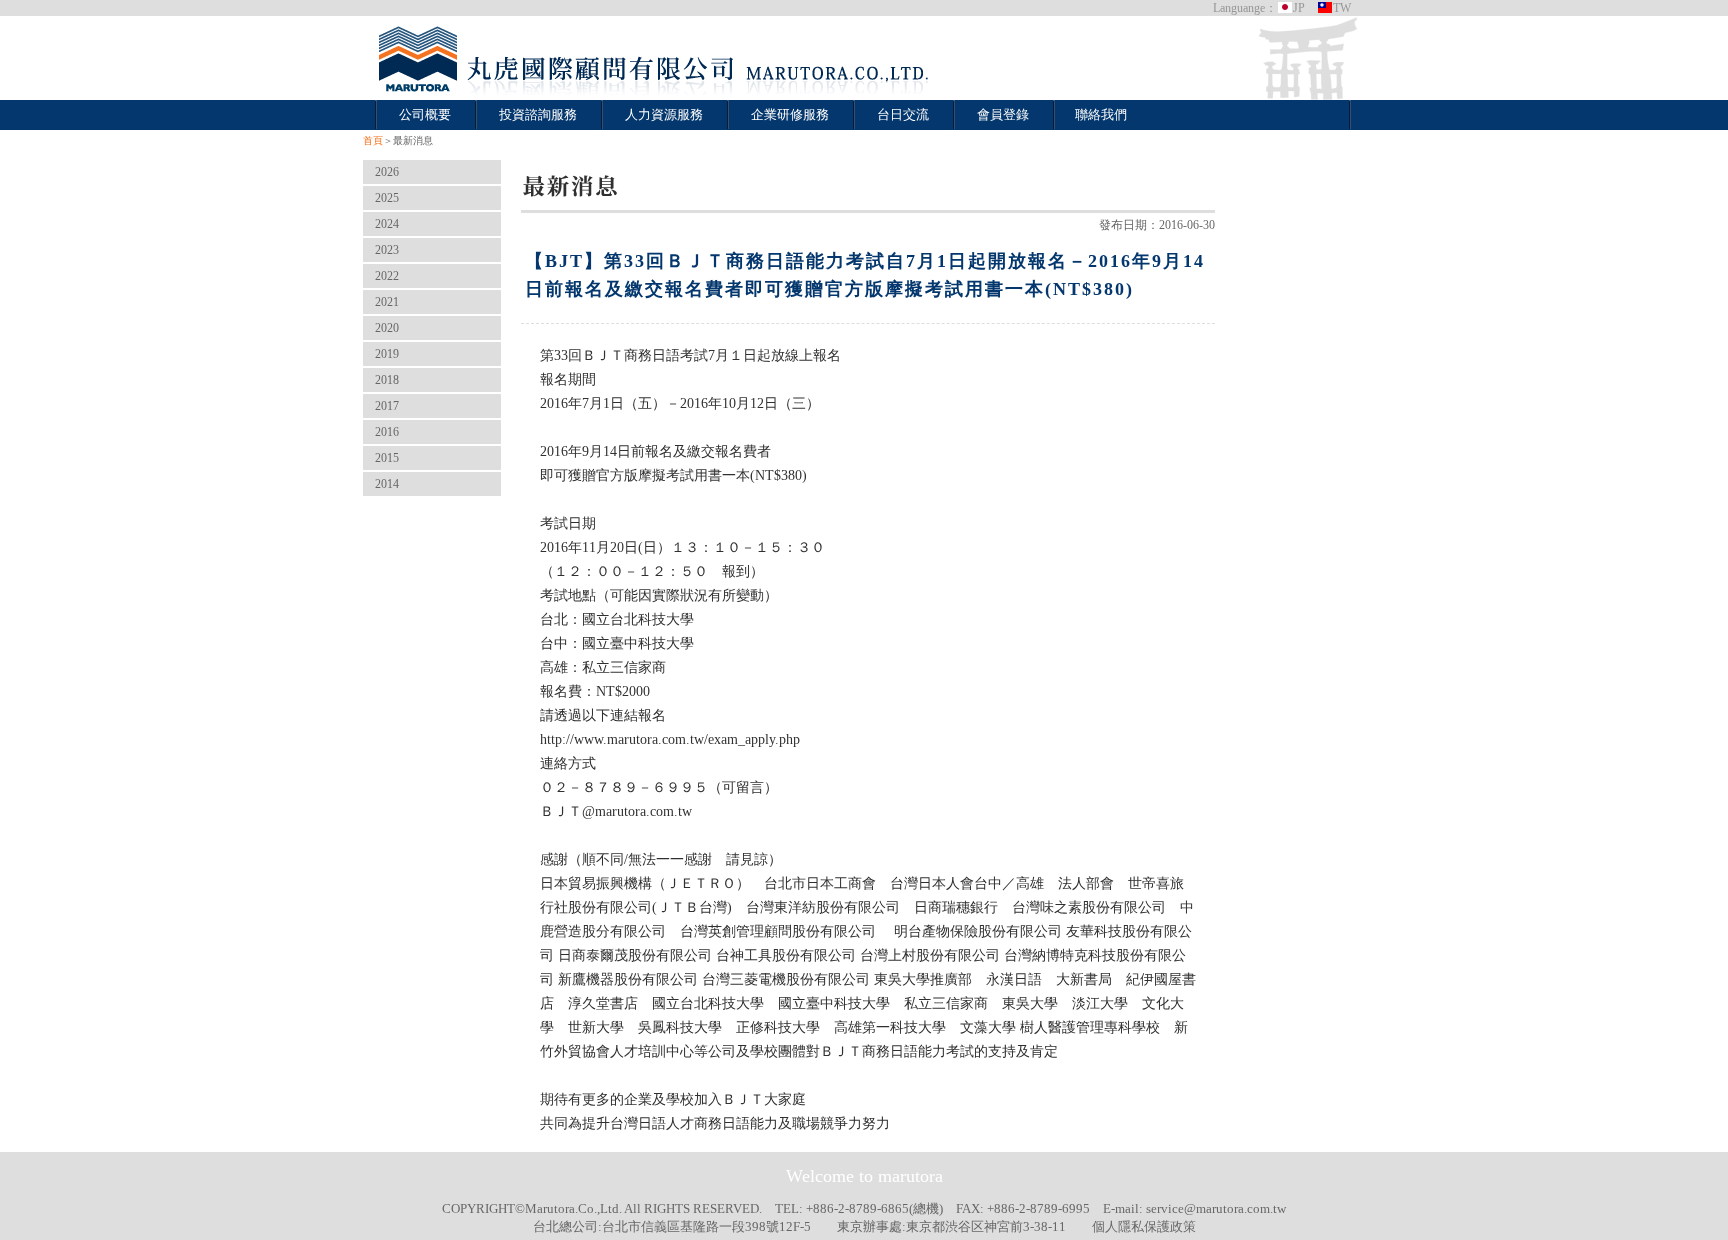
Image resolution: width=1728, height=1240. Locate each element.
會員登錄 (1003, 114)
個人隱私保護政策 (1144, 1226)
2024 (387, 224)
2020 (387, 328)
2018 (387, 380)
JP (1299, 8)
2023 (387, 250)
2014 (387, 484)
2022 (387, 276)
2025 (387, 198)
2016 (387, 432)
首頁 (373, 140)
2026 (387, 172)
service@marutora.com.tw (1216, 1208)
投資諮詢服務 (538, 114)
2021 (387, 302)
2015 (387, 458)
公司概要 (425, 114)
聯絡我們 (1101, 114)
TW (1342, 8)
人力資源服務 (664, 114)
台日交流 (903, 114)
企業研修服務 (790, 114)
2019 (387, 354)
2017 (387, 406)
